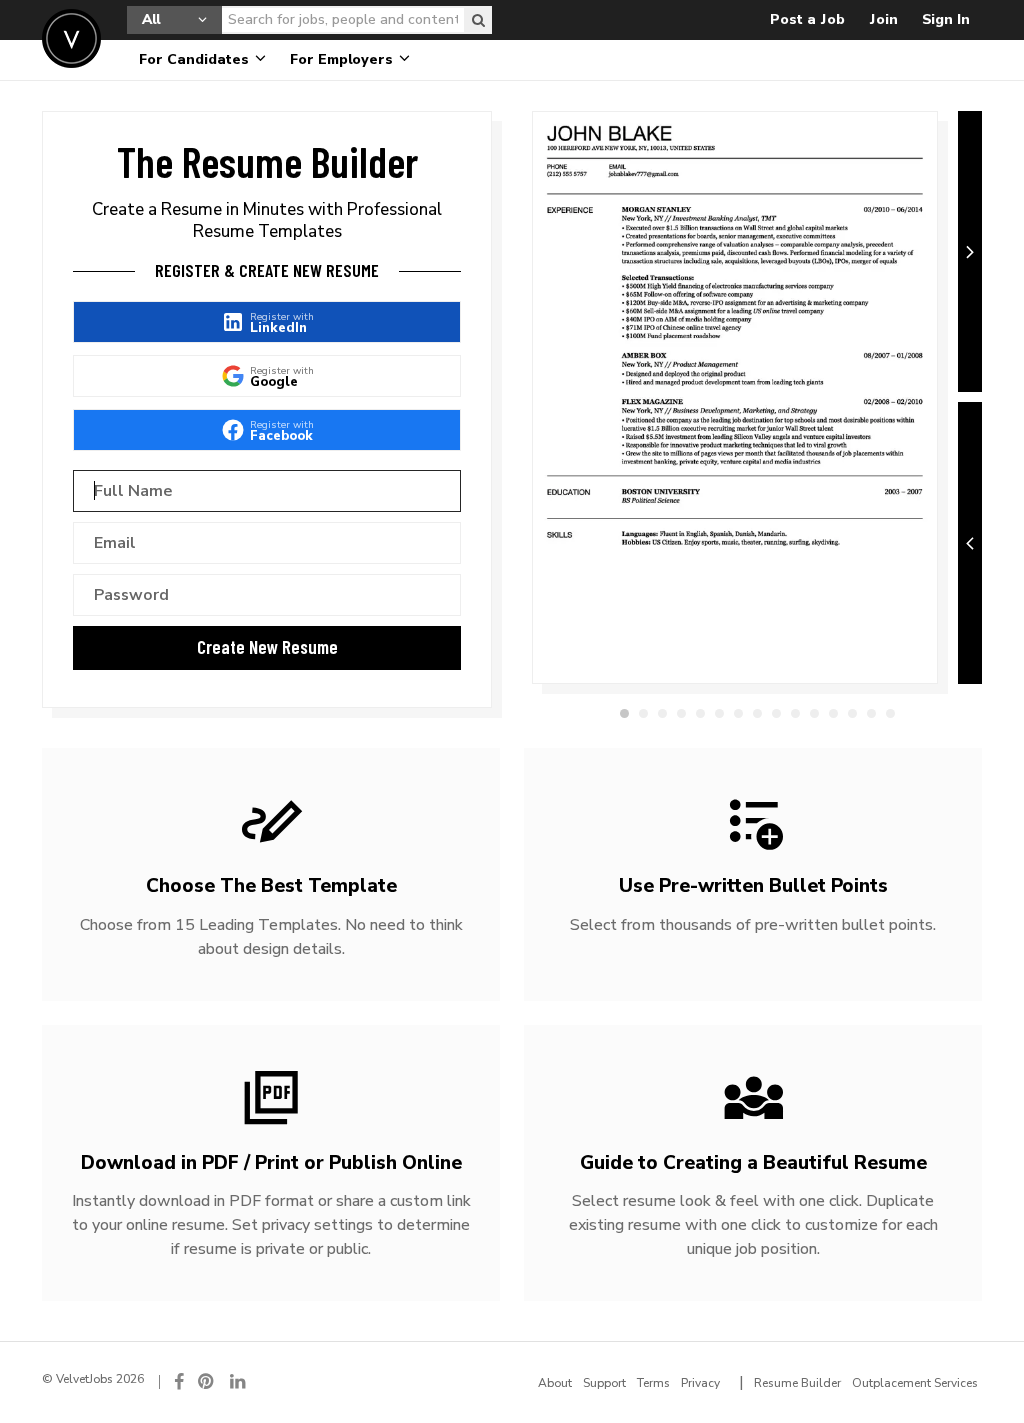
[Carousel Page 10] (795, 713)
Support (604, 1383)
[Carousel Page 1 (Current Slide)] (624, 713)
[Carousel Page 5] (700, 713)
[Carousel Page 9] (776, 713)
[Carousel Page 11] (814, 713)
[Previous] (970, 542)
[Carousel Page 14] (871, 713)
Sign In (946, 19)
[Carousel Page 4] (681, 713)
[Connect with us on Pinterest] (207, 1381)
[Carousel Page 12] (833, 713)
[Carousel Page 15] (890, 713)
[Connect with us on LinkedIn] (239, 1381)
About (555, 1383)
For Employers (343, 59)
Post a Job (807, 19)
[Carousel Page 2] (643, 713)
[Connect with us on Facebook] (179, 1381)
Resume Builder (797, 1383)
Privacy (700, 1383)
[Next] (970, 251)
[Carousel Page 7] (738, 713)
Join (883, 19)
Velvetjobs (71, 38)
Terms (653, 1383)
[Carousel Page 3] (662, 713)
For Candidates (196, 59)
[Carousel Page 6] (719, 713)
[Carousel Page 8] (757, 713)
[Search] (478, 20)
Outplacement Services (915, 1383)
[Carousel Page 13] (852, 713)
